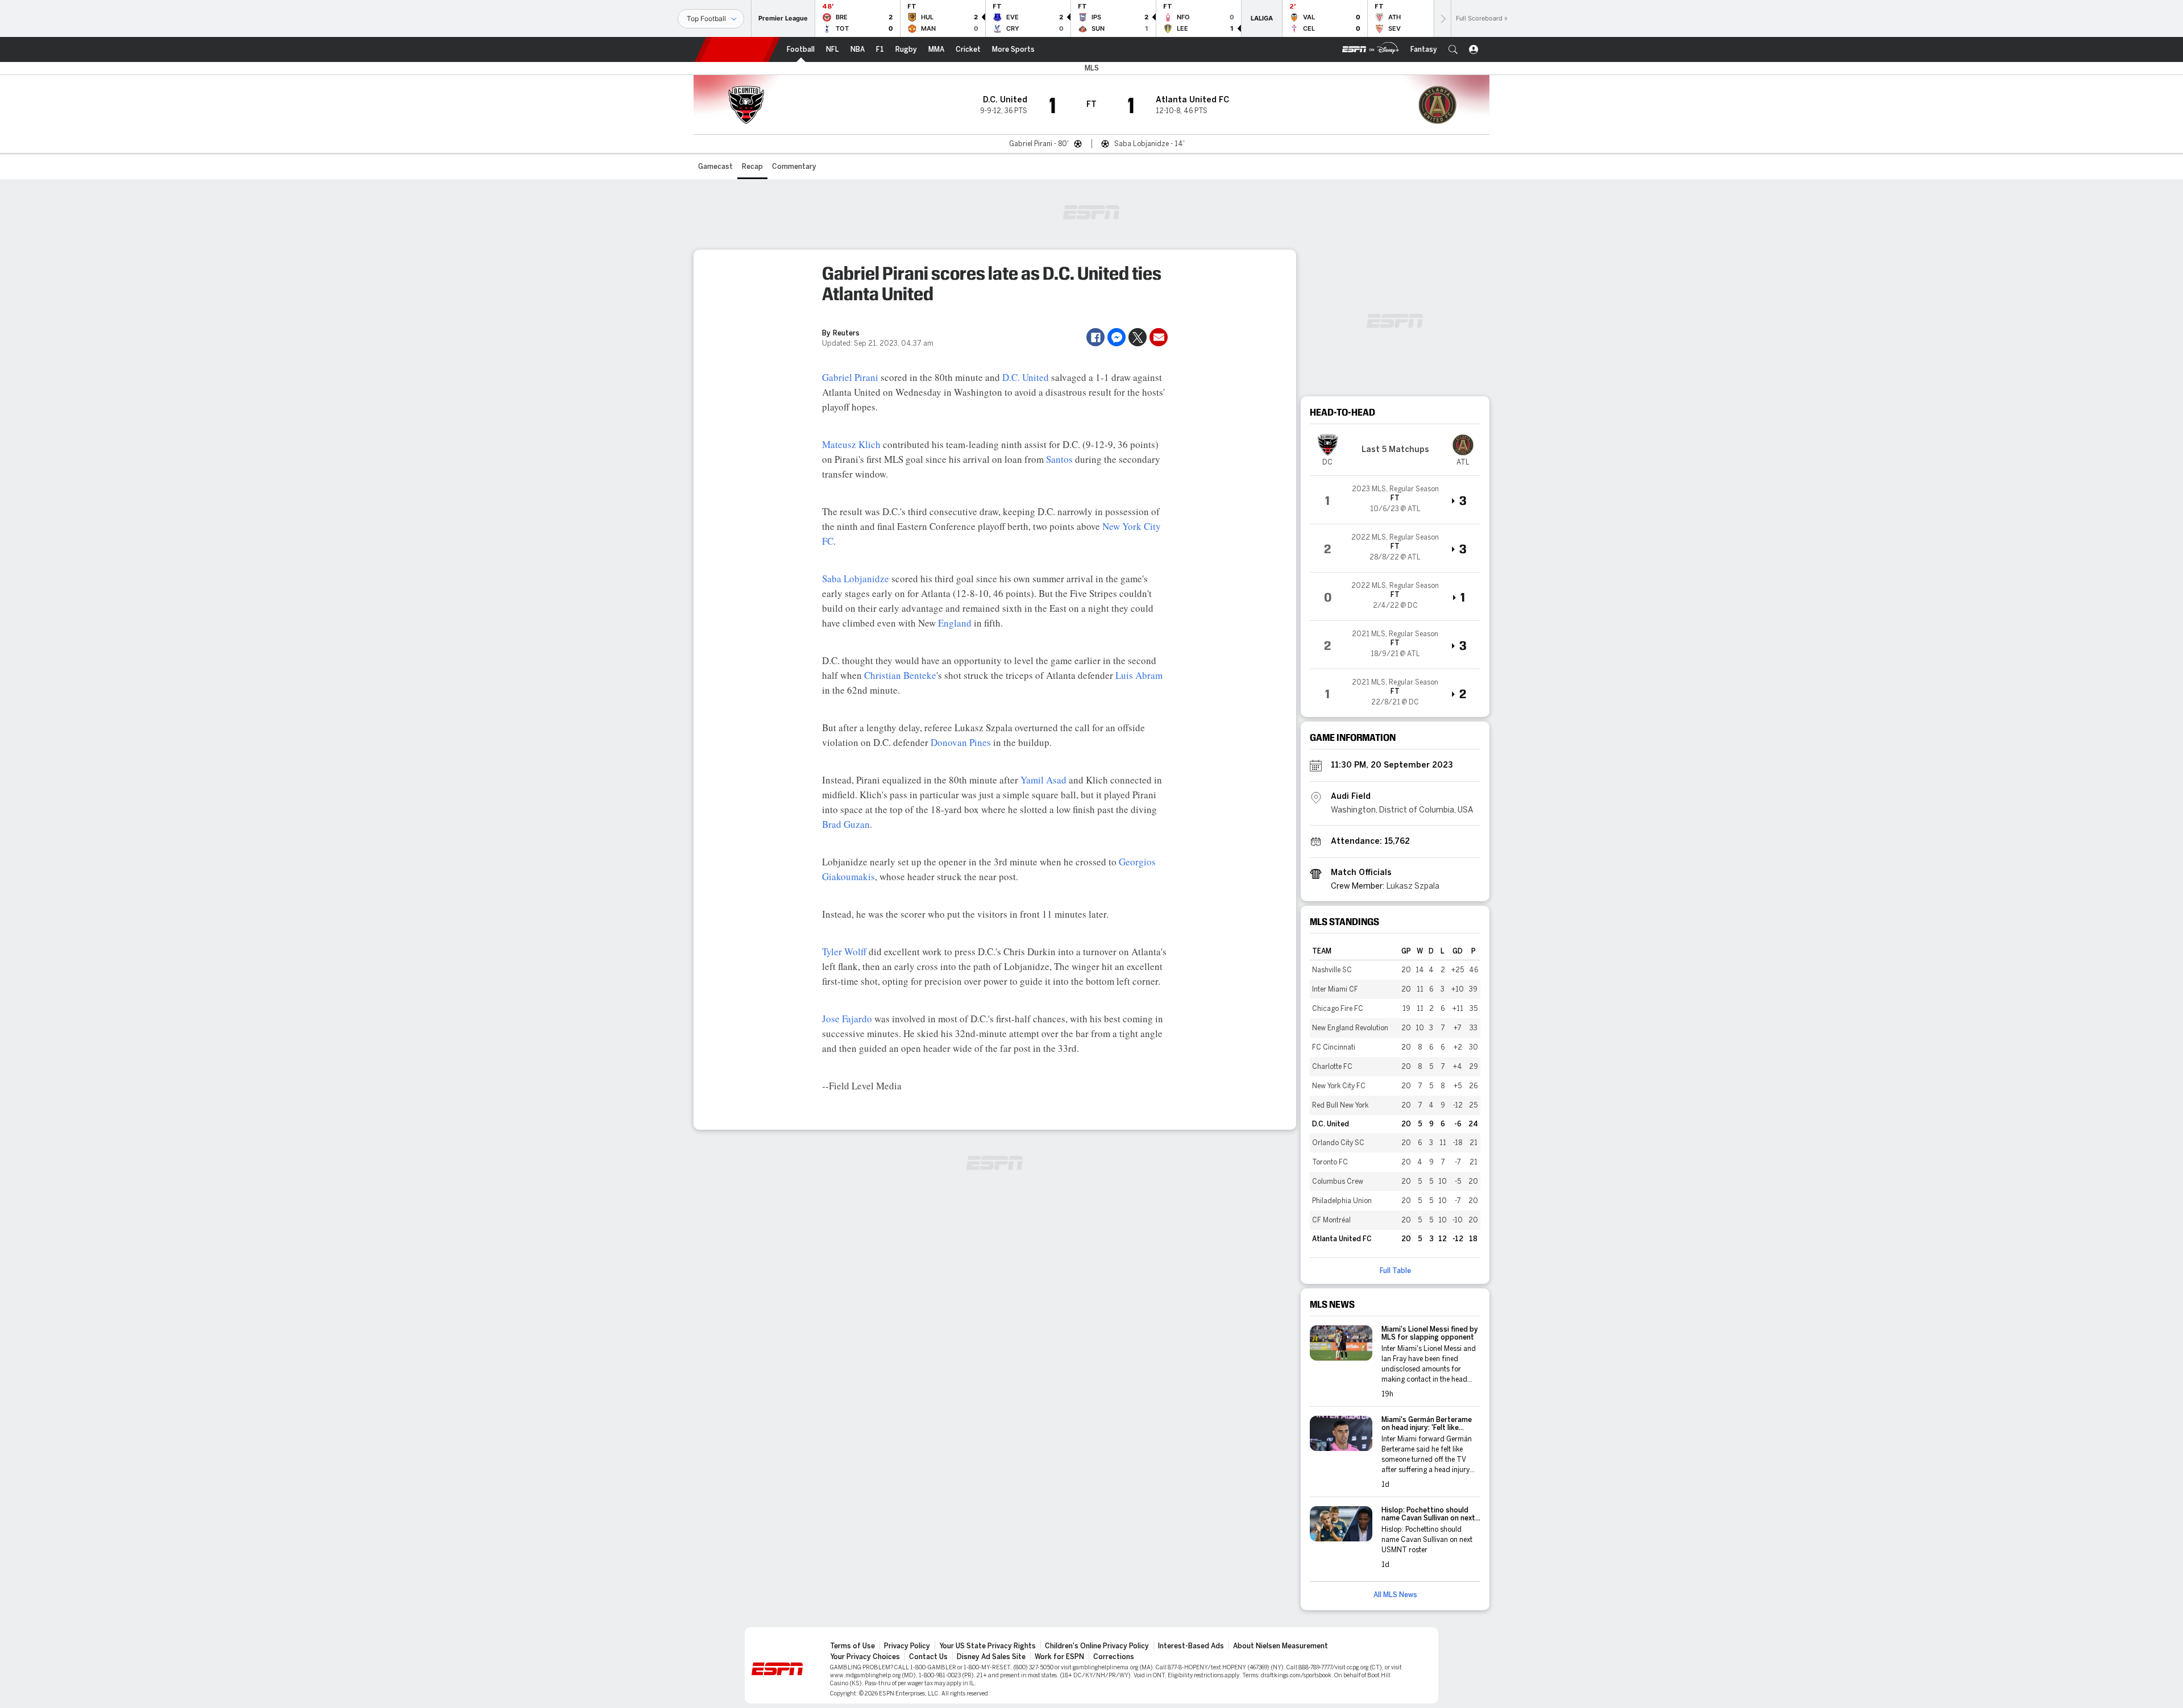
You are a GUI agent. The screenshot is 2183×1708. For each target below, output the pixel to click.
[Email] (1159, 337)
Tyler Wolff (844, 952)
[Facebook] (1095, 337)
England (955, 623)
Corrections (1114, 1657)
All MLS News (1395, 1595)
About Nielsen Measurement (1281, 1646)
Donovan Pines (961, 742)
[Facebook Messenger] (1117, 337)
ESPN (737, 49)
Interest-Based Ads (1191, 1646)
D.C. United (1026, 377)
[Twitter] (1138, 337)
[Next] (1442, 18)
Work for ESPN (1059, 1657)
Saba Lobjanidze (856, 579)
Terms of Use (852, 1646)
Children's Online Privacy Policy (1097, 1646)
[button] (1453, 49)
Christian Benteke (900, 675)
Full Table (1395, 1271)
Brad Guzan (846, 824)
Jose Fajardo (847, 1019)
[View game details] (1395, 500)
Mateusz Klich (851, 444)
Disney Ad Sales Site (991, 1657)
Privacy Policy (907, 1646)
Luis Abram (1139, 675)
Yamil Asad (1043, 780)
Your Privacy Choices (865, 1657)
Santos (1059, 459)
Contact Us (928, 1657)
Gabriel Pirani (850, 377)
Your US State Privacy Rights (987, 1646)
